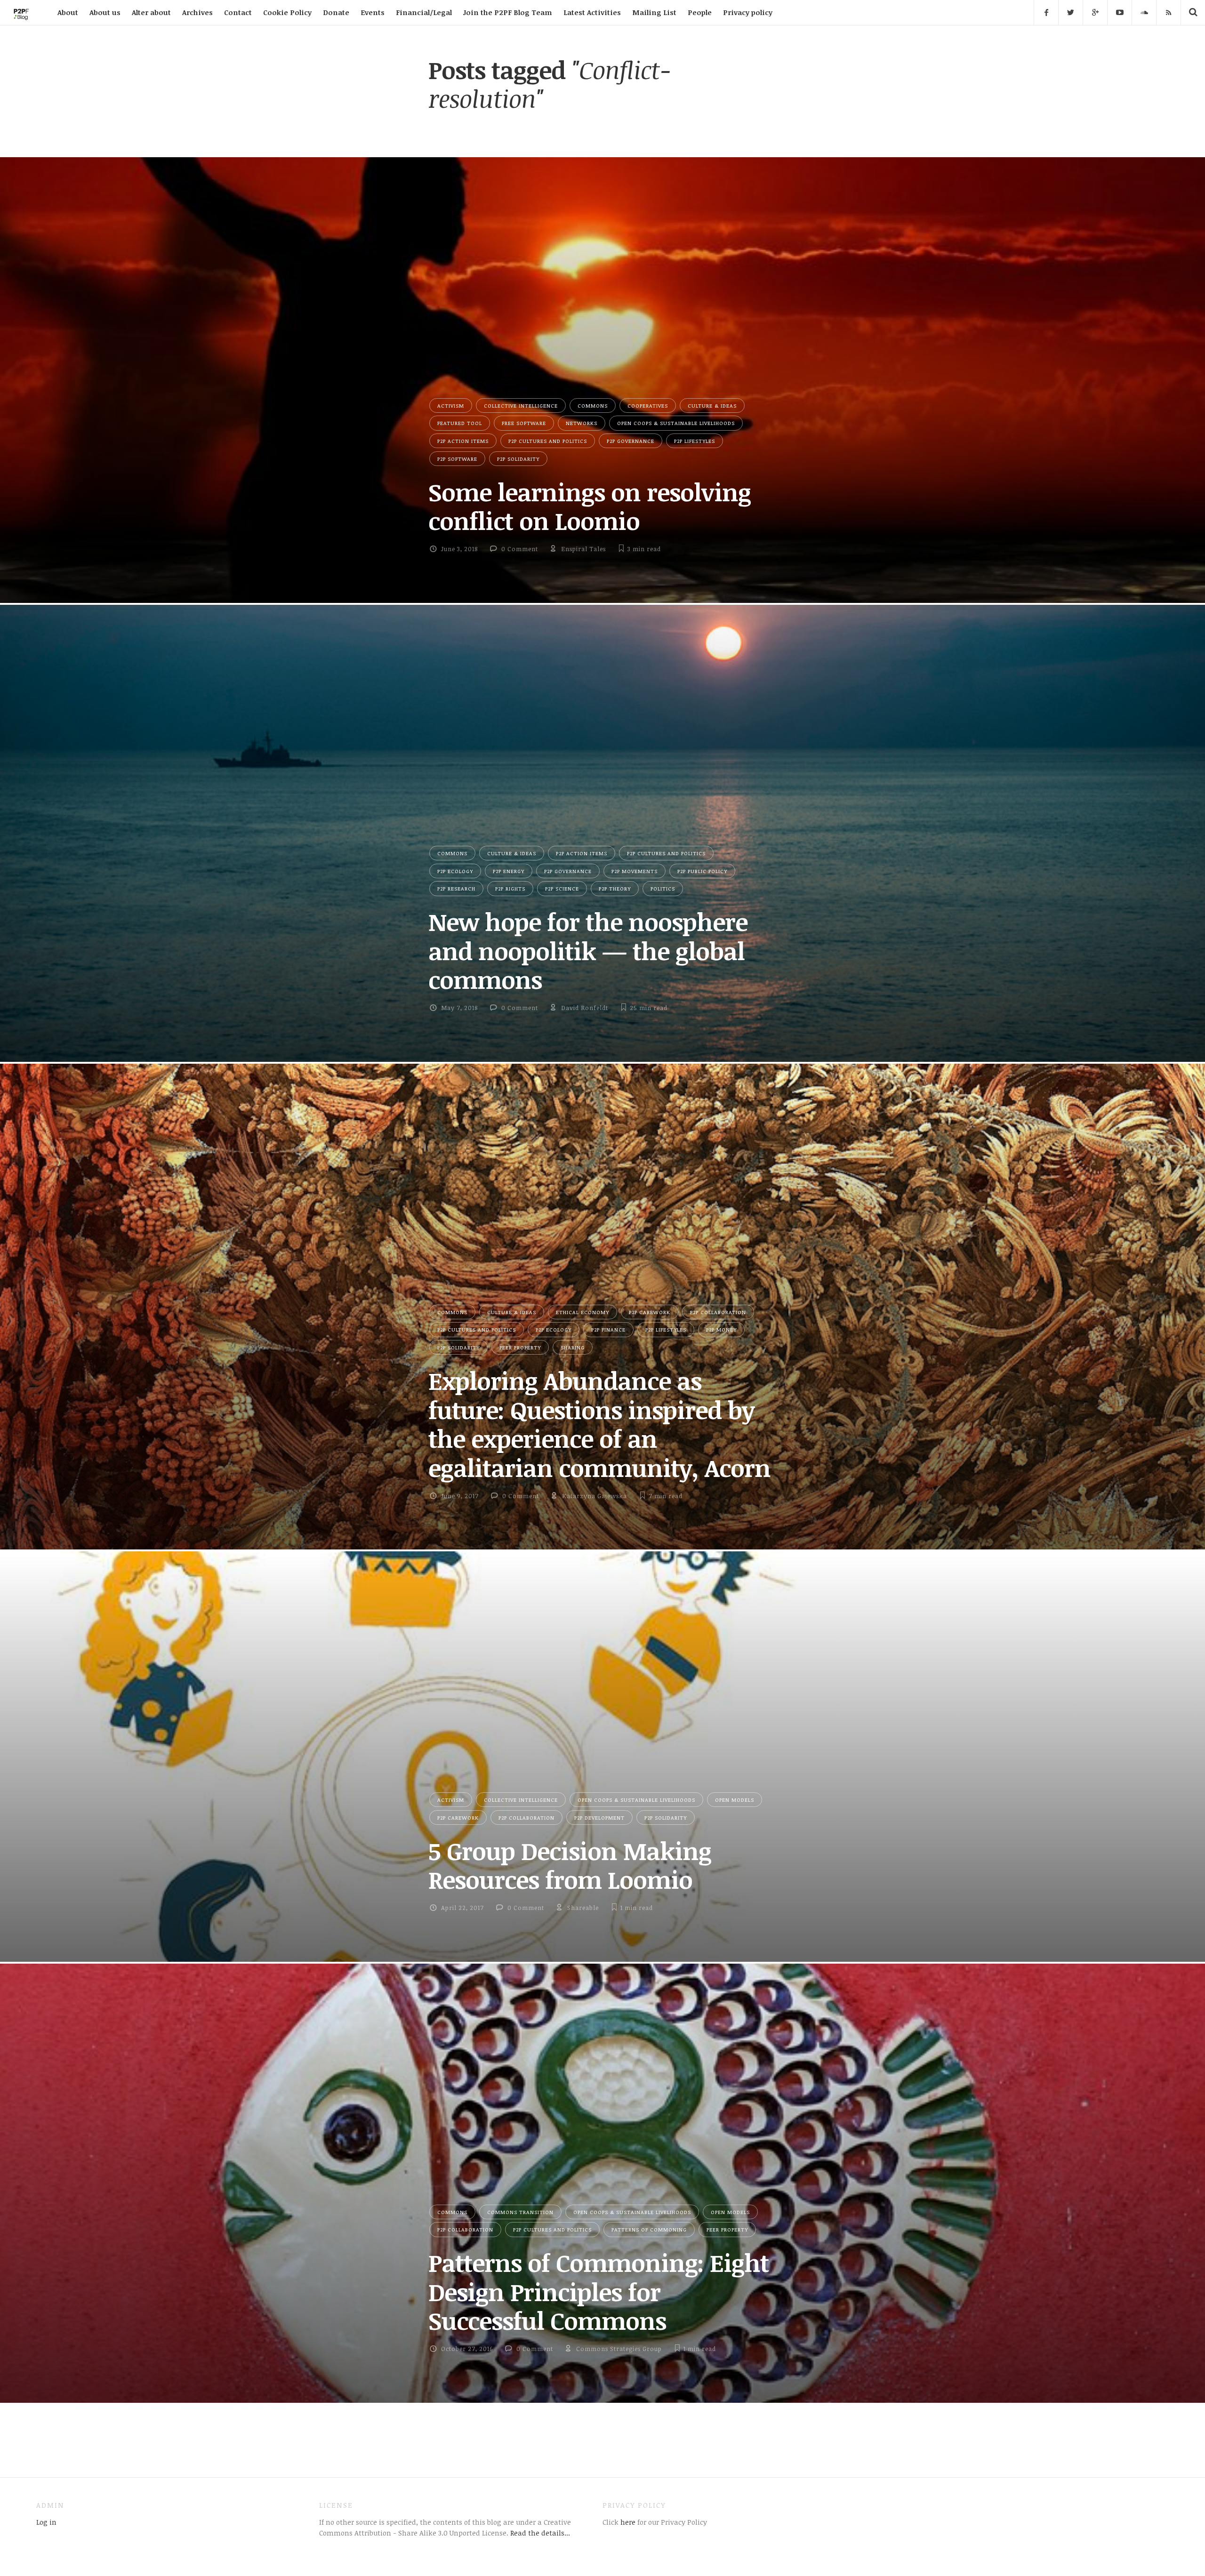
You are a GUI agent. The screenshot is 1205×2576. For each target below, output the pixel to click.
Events (373, 12)
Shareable (583, 1908)
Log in (46, 2522)
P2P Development (599, 1818)
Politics (663, 888)
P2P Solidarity (518, 459)
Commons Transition (520, 2212)
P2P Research (456, 888)
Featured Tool (460, 423)
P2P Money (721, 1329)
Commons (593, 405)
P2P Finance (608, 1329)
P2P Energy (509, 871)
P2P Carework (650, 1312)
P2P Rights (510, 888)
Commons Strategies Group (619, 2349)
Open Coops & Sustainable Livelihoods (676, 423)
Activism (451, 405)
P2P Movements (635, 871)
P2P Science (562, 888)
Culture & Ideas (712, 405)
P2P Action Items (463, 441)
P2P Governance (631, 441)
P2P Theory (615, 888)
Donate (336, 12)
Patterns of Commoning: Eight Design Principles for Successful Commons (598, 2291)
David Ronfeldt (585, 1008)
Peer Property (520, 1347)
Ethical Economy (582, 1312)
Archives (197, 12)
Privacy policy (748, 12)
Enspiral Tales (583, 549)
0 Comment (520, 549)
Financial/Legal (424, 12)
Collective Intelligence (521, 405)
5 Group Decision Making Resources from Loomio (570, 1865)
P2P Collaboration (718, 1312)
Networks (582, 423)
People (700, 12)
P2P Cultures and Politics (548, 441)
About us (105, 12)
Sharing (573, 1347)
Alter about (151, 12)
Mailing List (654, 12)
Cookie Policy (287, 12)
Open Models (735, 1800)
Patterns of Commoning (649, 2229)
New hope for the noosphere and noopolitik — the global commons (588, 951)
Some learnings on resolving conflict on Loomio (590, 506)
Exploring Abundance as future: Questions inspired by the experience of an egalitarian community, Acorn (599, 1424)
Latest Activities (592, 12)
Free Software (524, 423)
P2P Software (457, 459)
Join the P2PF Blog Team (508, 12)
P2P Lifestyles (695, 441)
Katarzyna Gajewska (594, 1496)
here (627, 2522)
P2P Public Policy (702, 871)
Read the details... (540, 2533)
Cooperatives (648, 405)
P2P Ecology (455, 871)
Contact (238, 12)
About (68, 12)
